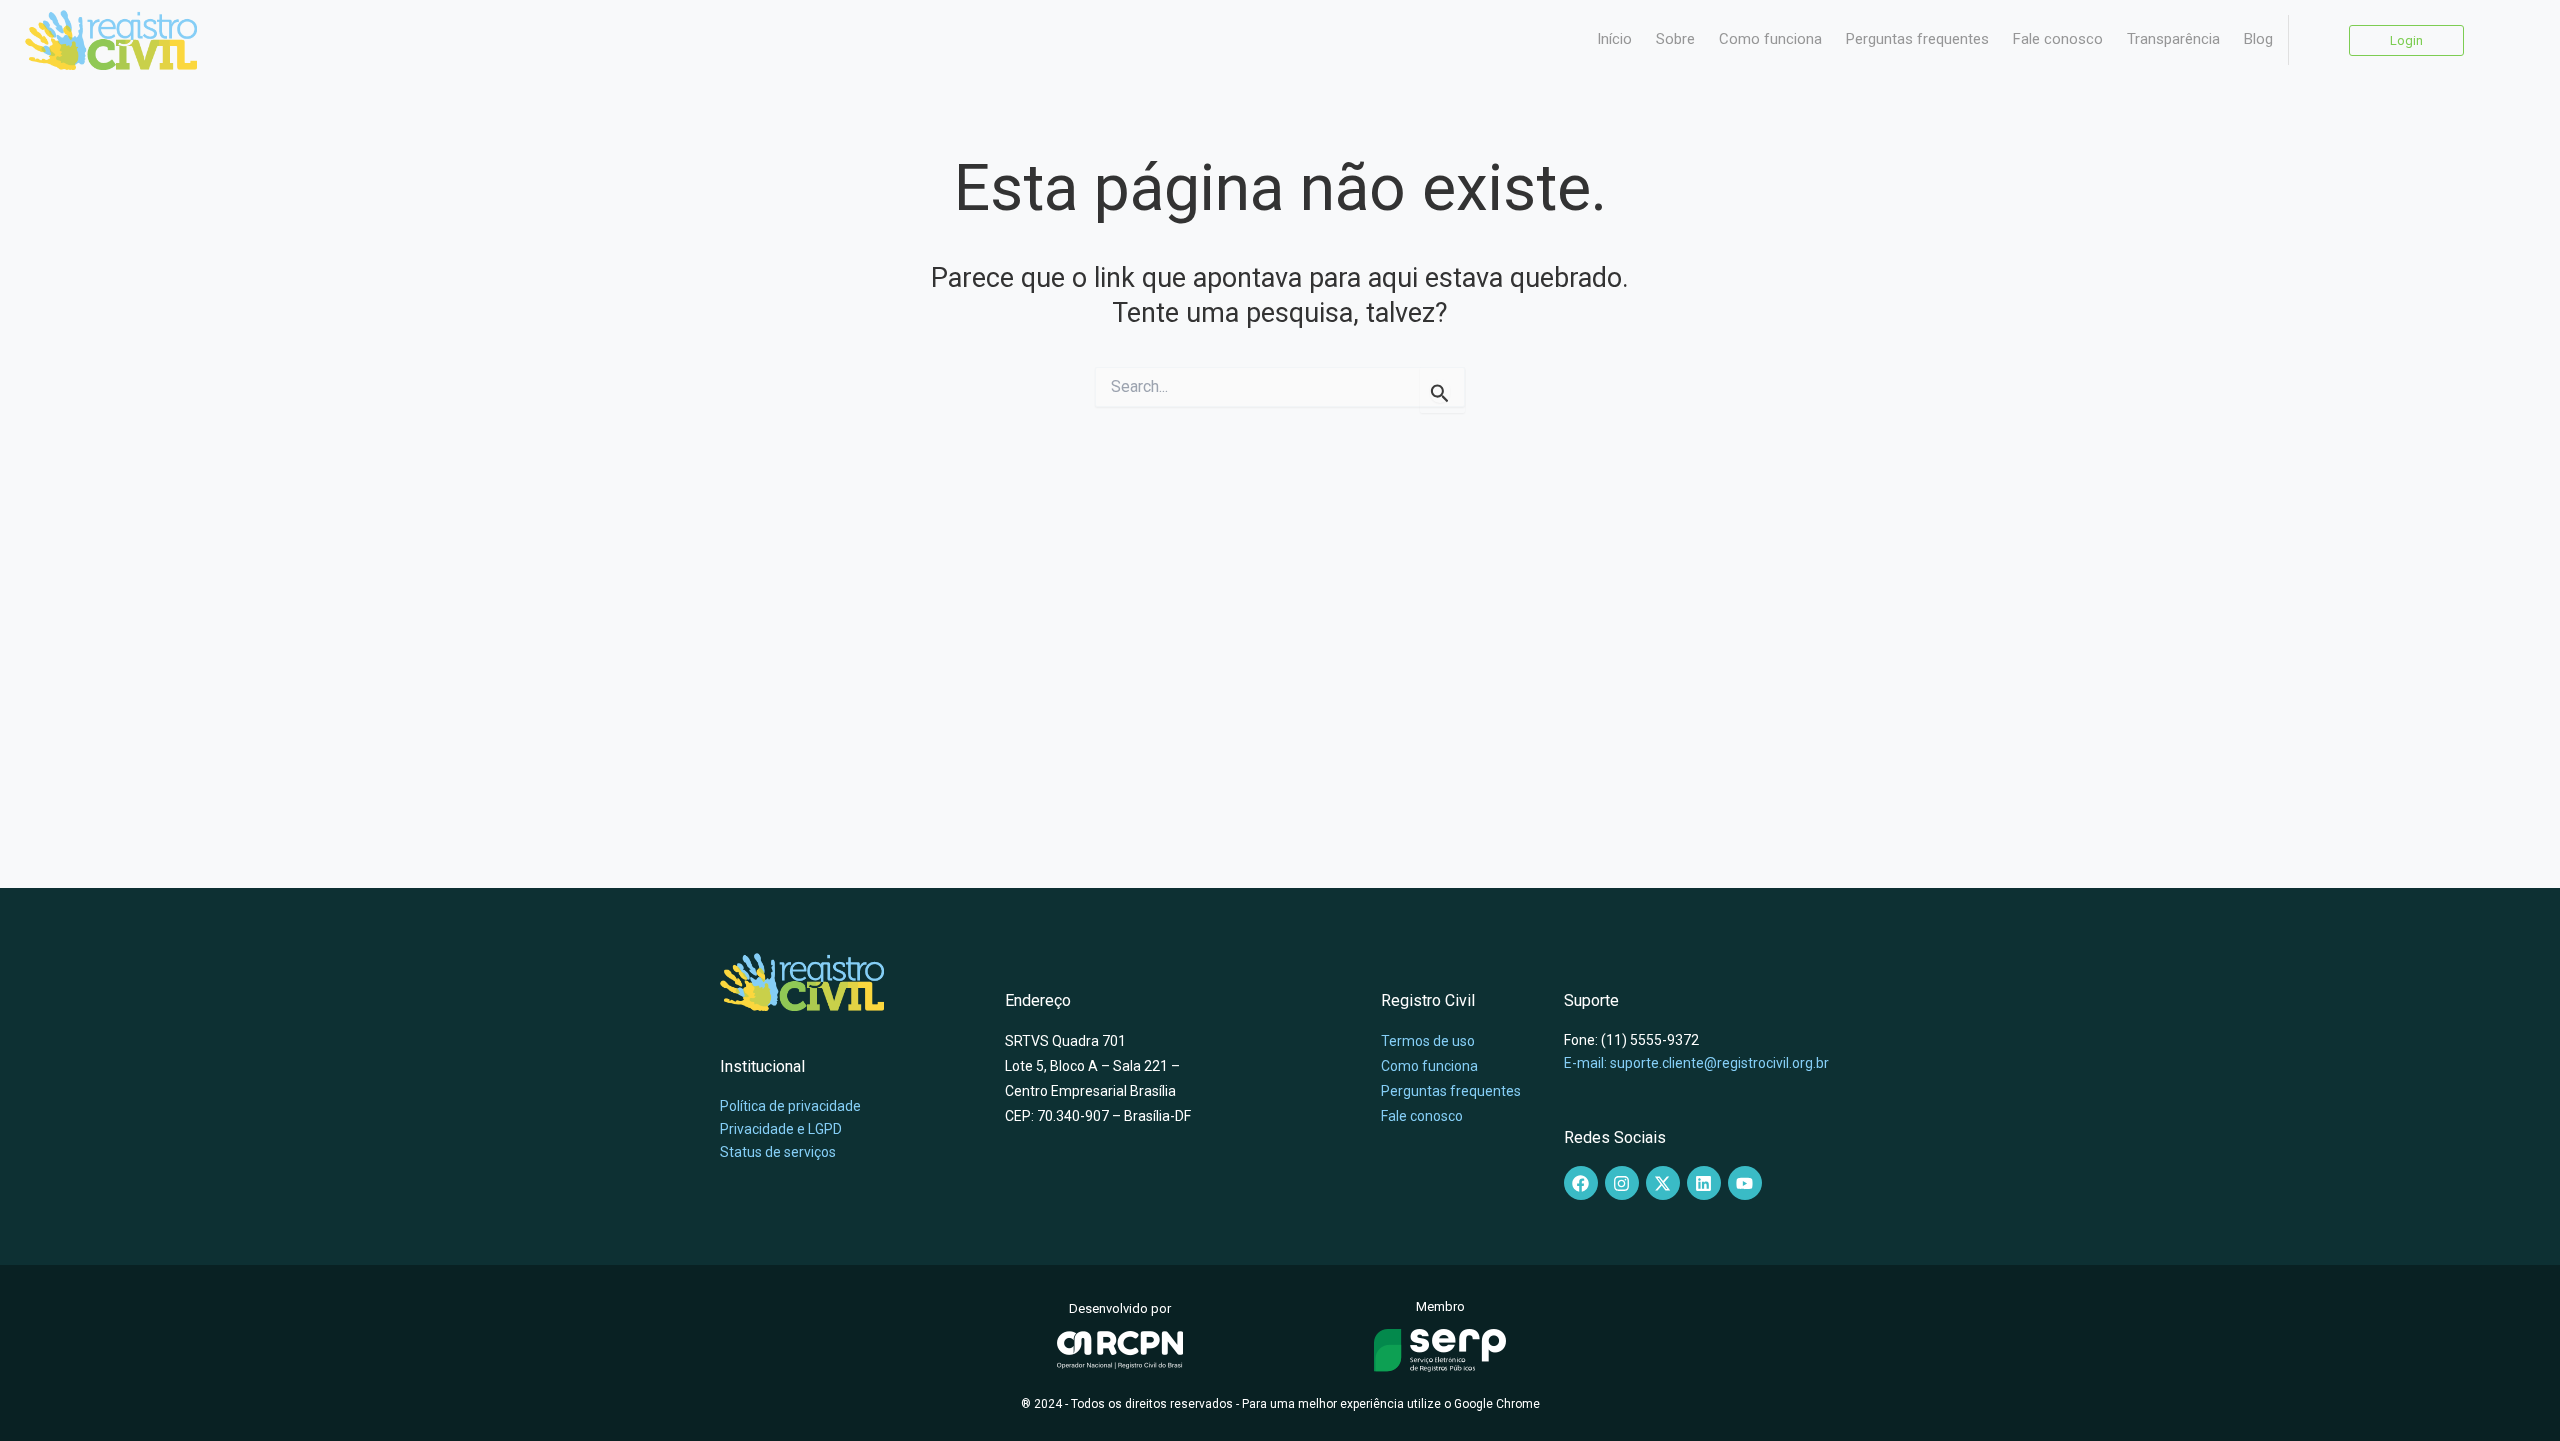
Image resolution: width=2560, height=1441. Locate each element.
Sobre (1675, 39)
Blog (2258, 39)
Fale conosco (2058, 39)
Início (1614, 39)
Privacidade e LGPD (781, 1129)
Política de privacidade (790, 1106)
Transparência (2173, 39)
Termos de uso (1428, 1041)
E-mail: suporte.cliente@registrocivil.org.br (1696, 1063)
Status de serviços (778, 1152)
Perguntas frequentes (1917, 39)
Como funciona (1770, 39)
